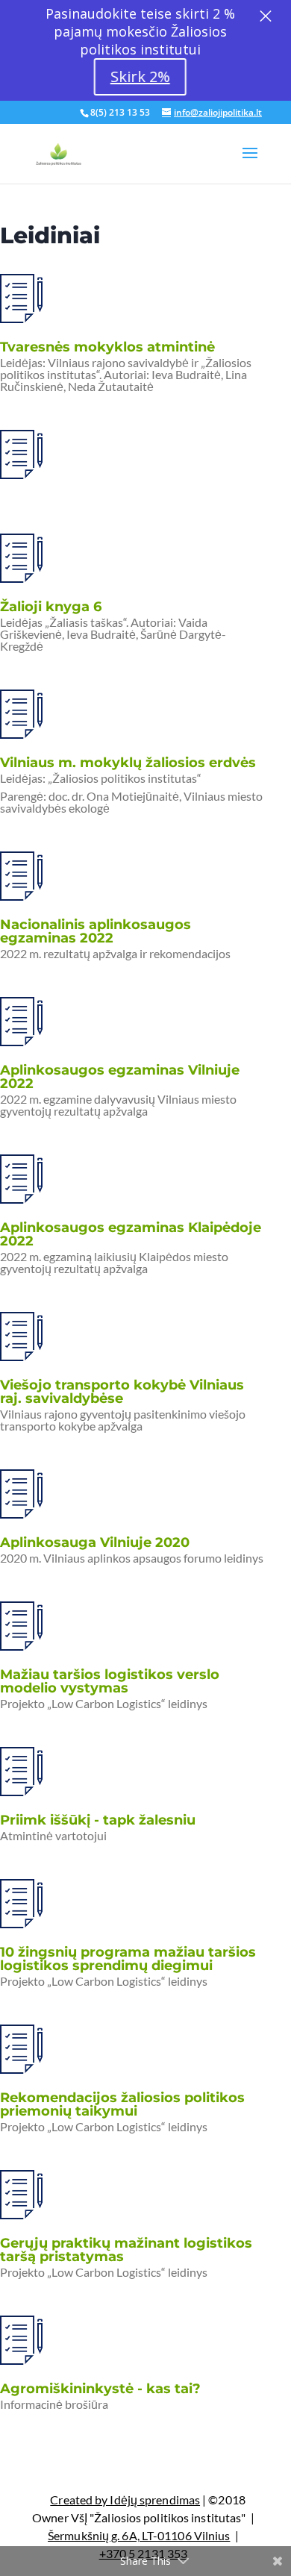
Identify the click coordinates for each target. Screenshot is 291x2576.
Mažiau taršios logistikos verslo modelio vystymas (110, 1681)
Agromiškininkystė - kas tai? (100, 2389)
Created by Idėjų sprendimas (125, 2500)
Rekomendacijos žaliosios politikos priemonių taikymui (122, 2104)
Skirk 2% (140, 76)
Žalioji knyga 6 (51, 607)
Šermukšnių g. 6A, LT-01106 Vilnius (139, 2535)
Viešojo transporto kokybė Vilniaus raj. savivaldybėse (122, 1392)
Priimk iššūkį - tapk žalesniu (98, 1820)
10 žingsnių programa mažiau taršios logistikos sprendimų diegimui (128, 1959)
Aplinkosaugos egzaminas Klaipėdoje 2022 (131, 1234)
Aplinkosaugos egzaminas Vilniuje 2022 (120, 1077)
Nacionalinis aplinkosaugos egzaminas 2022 (96, 931)
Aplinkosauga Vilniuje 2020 (95, 1542)
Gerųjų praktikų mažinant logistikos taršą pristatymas (126, 2250)
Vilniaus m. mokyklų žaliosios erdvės (128, 763)
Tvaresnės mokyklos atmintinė (107, 347)
